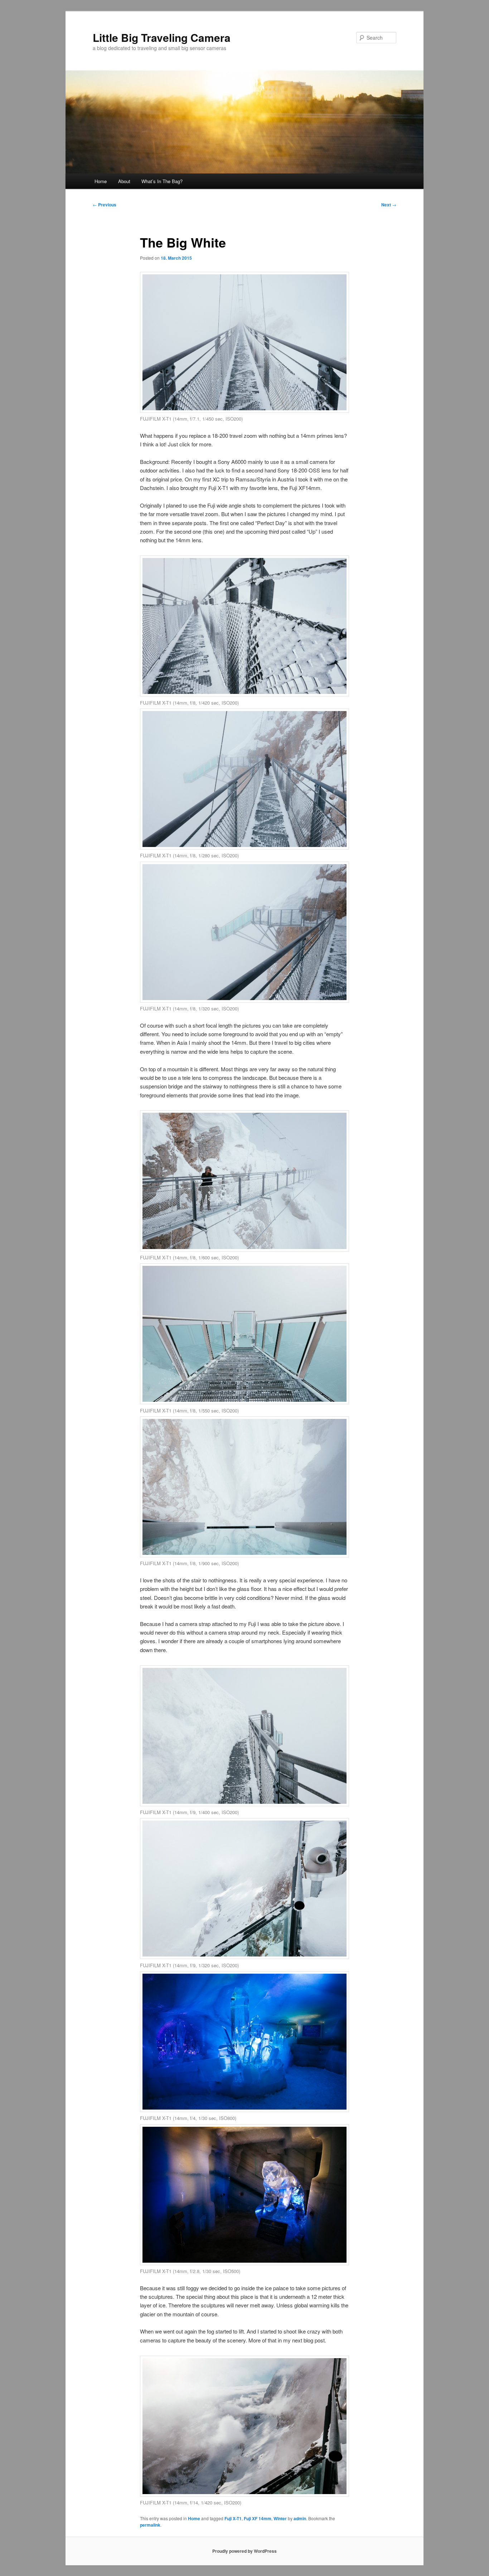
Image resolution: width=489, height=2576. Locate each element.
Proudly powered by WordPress (245, 2551)
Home (101, 181)
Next (389, 205)
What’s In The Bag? (162, 181)
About (124, 181)
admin (300, 2518)
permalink (150, 2525)
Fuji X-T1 (233, 2518)
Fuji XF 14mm (258, 2518)
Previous (105, 205)
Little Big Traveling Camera (162, 37)
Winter (280, 2518)
